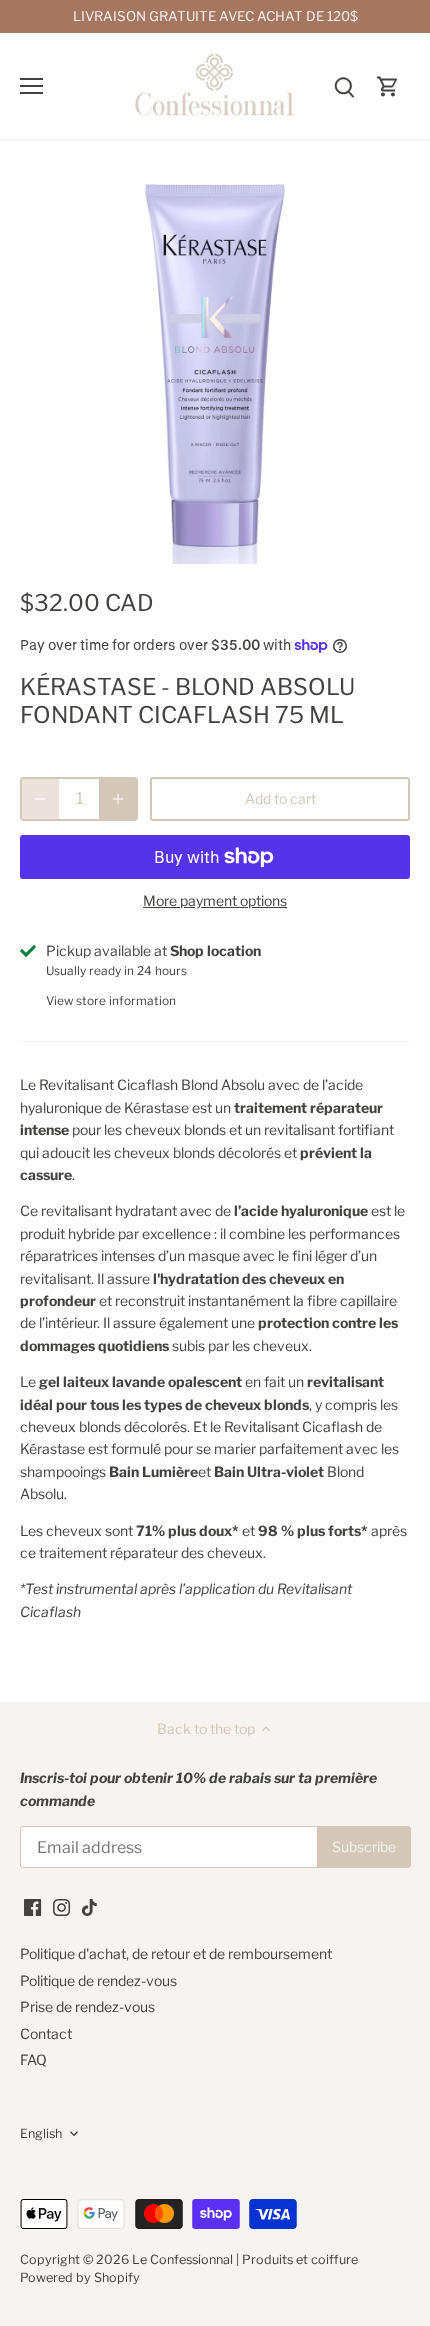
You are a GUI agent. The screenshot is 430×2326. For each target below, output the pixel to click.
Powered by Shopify (80, 2277)
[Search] (344, 85)
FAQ (33, 2059)
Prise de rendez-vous (87, 2006)
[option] (215, 369)
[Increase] (118, 799)
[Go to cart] (388, 85)
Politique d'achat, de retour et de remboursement (176, 1953)
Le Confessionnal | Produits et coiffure (245, 2259)
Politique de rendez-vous (98, 1980)
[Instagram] (61, 1907)
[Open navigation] (31, 86)
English (41, 2133)
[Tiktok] (89, 1907)
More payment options (215, 900)
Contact (46, 2033)
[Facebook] (32, 1907)
